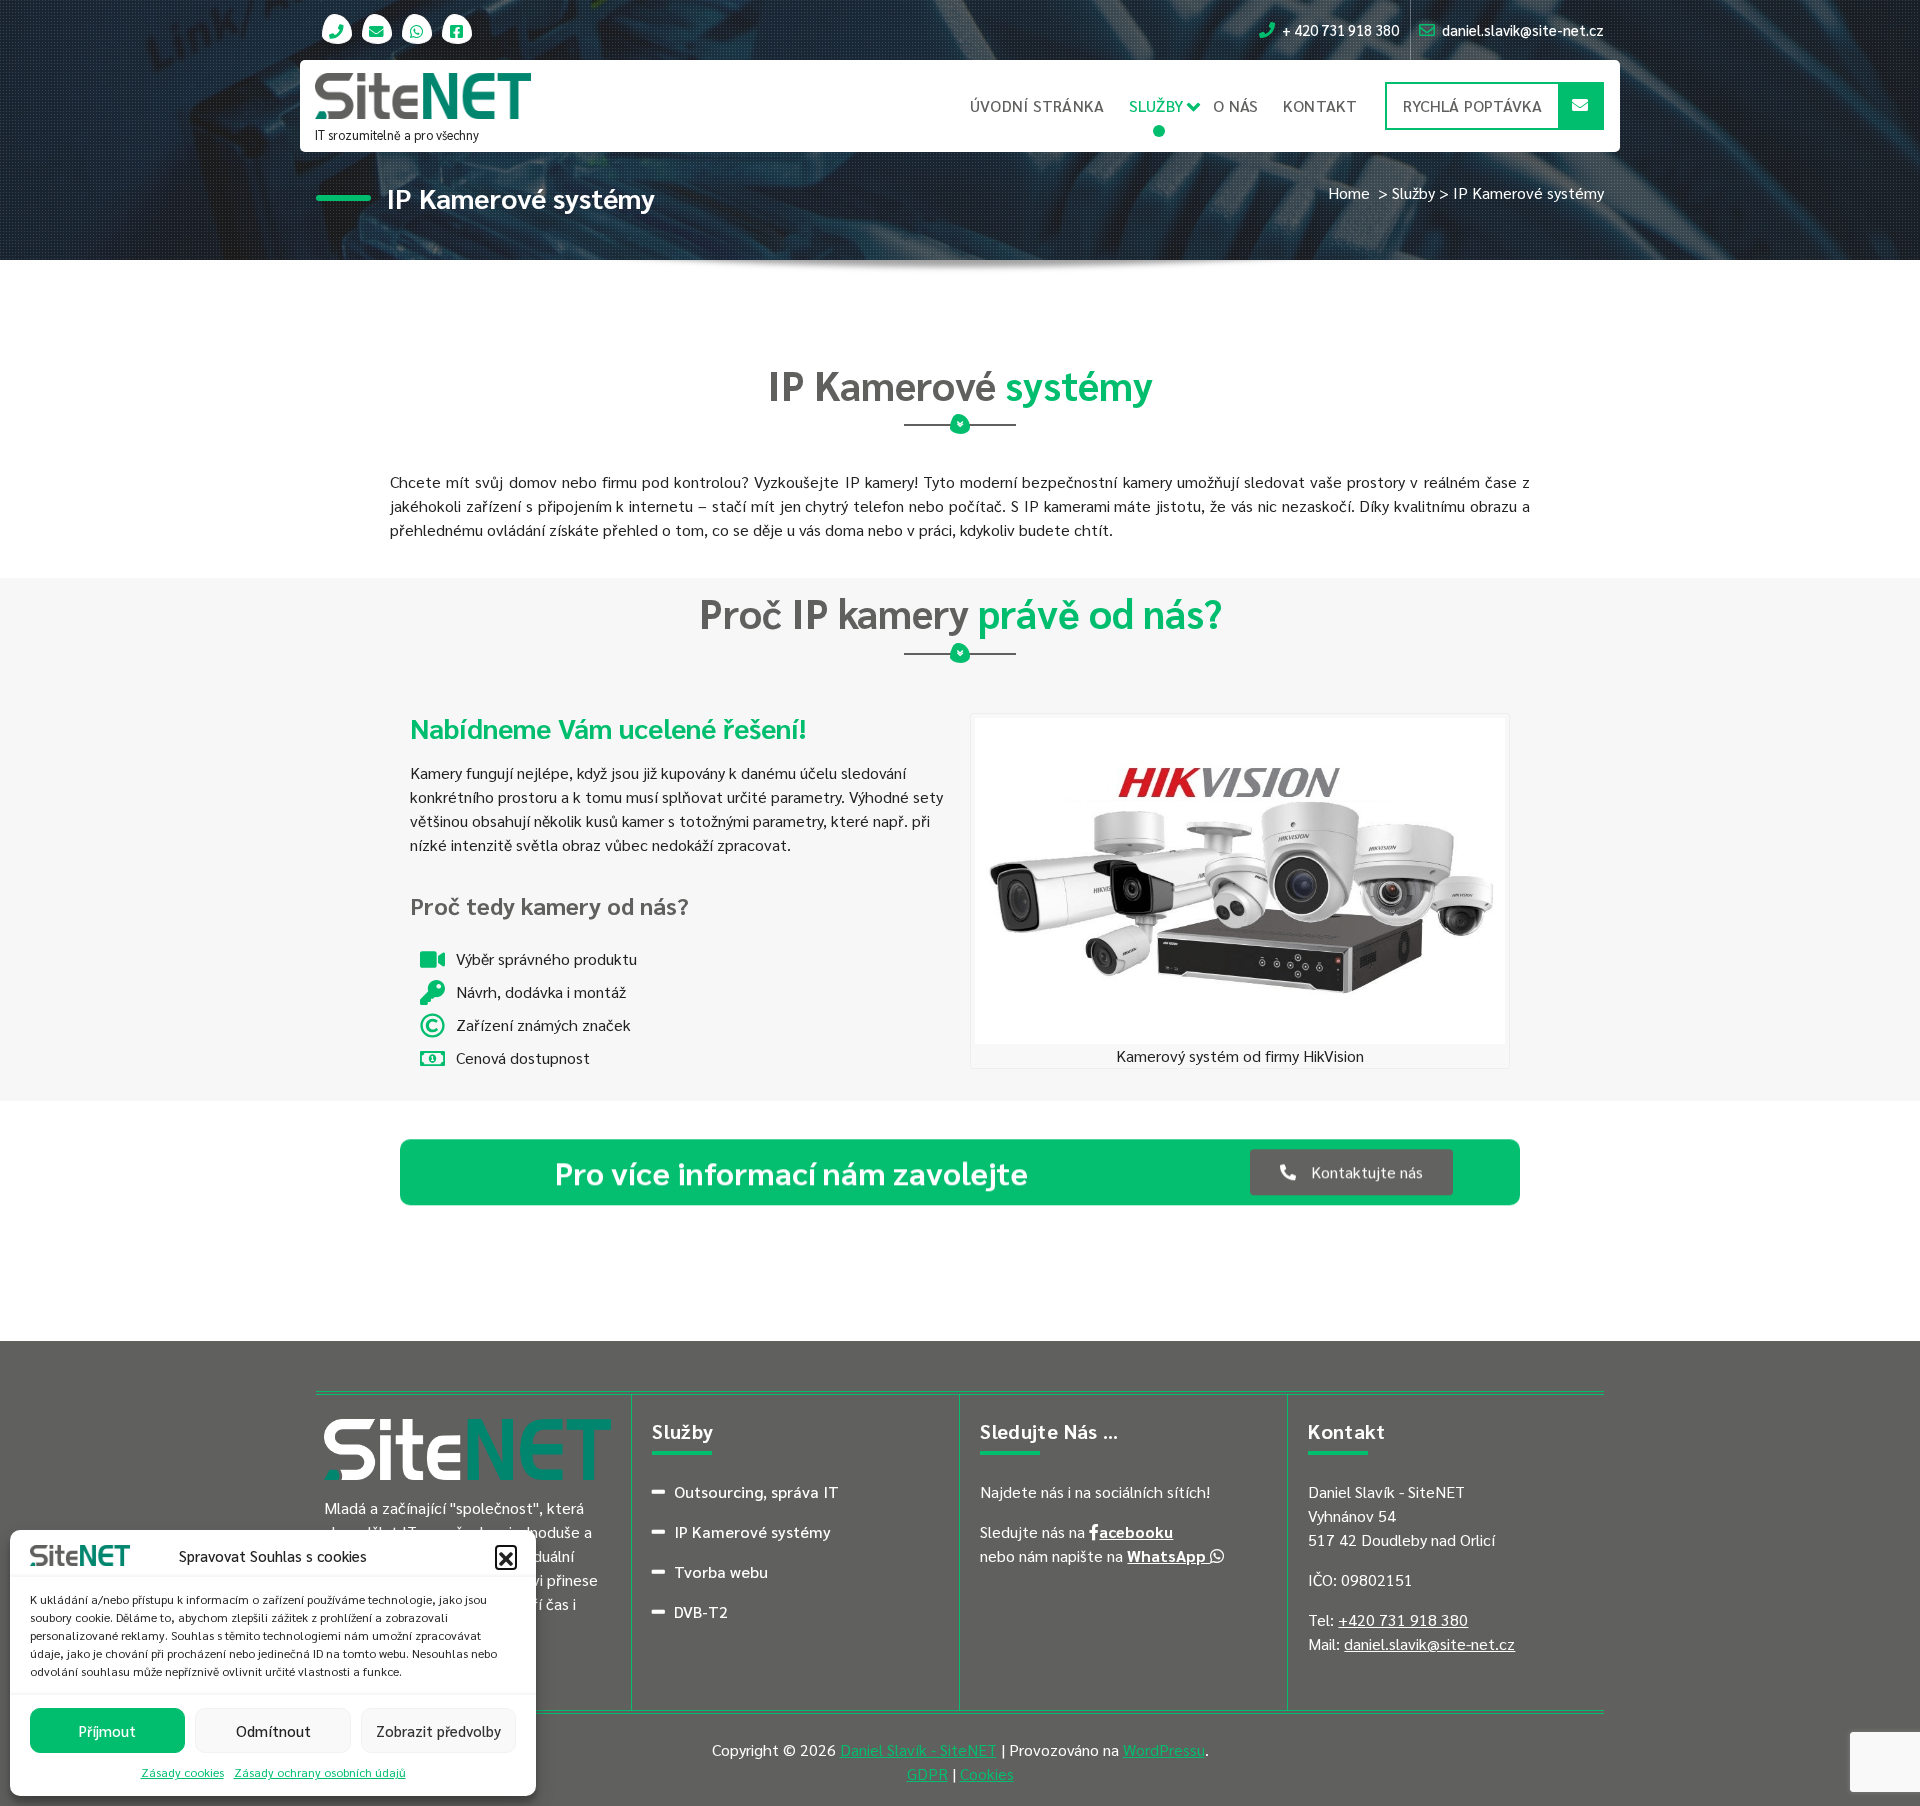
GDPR (927, 1773)
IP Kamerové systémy (752, 1531)
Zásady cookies (182, 1772)
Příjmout (107, 1730)
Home (1349, 192)
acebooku (1136, 1531)
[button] (506, 1556)
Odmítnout (273, 1730)
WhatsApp (1168, 1555)
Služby (1413, 192)
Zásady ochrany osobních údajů (320, 1772)
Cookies (987, 1773)
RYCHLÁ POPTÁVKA (1472, 105)
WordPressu (1164, 1749)
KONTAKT (1320, 105)
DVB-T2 (701, 1611)
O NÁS (1235, 105)
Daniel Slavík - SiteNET (918, 1749)
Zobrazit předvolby (438, 1730)
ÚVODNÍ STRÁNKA (1037, 105)
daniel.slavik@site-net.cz (1429, 1643)
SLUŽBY (1156, 105)
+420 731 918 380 (1403, 1619)
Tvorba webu (721, 1571)
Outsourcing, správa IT (756, 1491)
